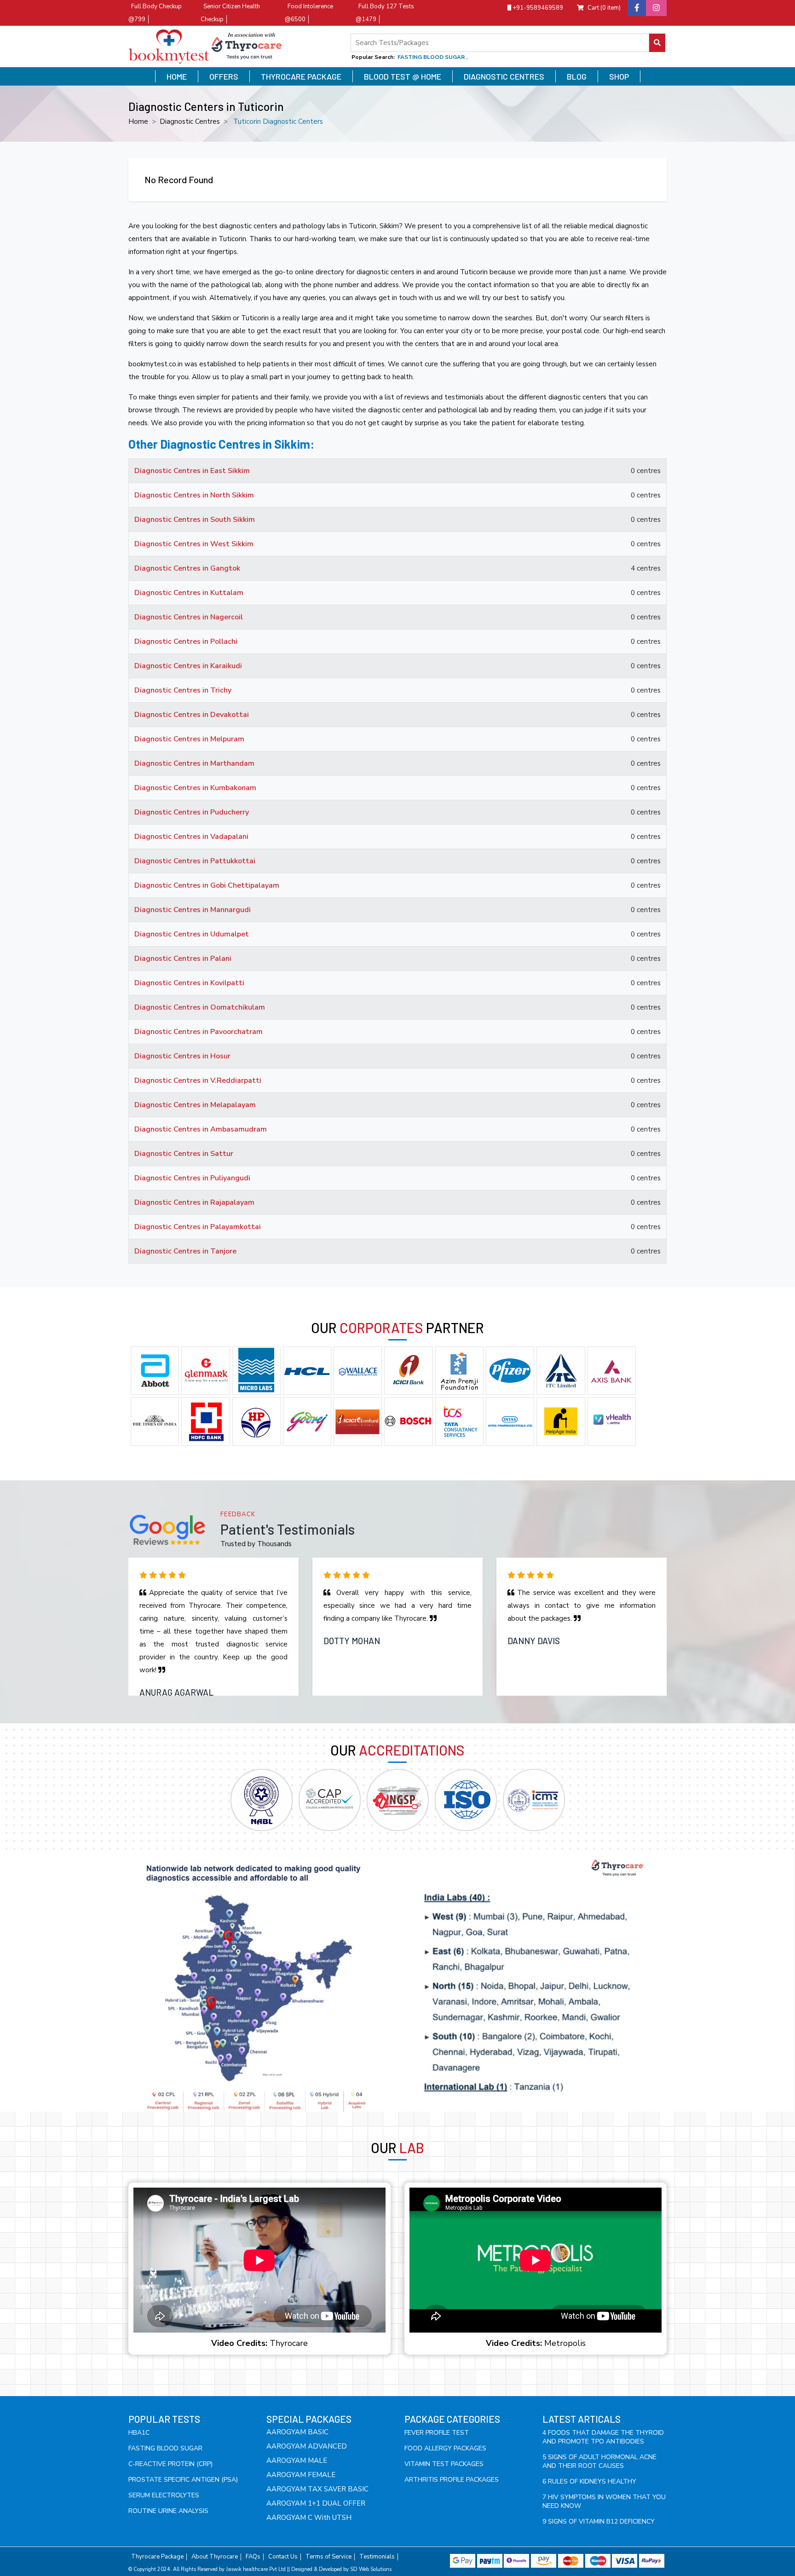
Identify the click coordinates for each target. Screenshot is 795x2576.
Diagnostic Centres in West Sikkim (194, 544)
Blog (577, 76)
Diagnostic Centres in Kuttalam (189, 593)
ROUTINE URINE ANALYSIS (168, 2511)
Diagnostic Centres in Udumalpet (192, 934)
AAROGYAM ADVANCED (307, 2446)
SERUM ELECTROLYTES (164, 2495)
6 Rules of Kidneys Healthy (589, 2481)
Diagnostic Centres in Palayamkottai (198, 1227)
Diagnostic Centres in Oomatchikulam (200, 1007)
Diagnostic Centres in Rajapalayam (194, 1202)
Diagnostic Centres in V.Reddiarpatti (198, 1080)
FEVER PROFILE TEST (437, 2433)
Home (177, 76)
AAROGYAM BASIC (297, 2432)
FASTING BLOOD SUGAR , (432, 57)
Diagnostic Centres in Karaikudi (188, 666)
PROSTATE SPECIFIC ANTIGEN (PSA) (183, 2480)
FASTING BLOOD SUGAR (165, 2448)
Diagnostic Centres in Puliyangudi (192, 1178)
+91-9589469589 (537, 8)
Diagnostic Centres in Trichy (183, 690)
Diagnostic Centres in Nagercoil (189, 617)
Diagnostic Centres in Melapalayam (195, 1105)
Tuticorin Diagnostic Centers (278, 121)
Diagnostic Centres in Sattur (184, 1154)
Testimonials (377, 2557)
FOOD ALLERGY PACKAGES (445, 2448)
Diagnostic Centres (504, 76)
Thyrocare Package (301, 76)
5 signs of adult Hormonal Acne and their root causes (599, 2461)
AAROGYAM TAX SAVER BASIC (317, 2489)
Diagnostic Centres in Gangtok (187, 568)
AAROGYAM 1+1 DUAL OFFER (316, 2503)
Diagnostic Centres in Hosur (182, 1056)
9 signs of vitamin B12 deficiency (599, 2521)
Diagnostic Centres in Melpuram (189, 739)
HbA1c (139, 2433)
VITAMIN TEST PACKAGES (444, 2464)
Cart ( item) (604, 8)
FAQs (253, 2557)
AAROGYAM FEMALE (301, 2475)
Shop (619, 76)
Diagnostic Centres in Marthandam (194, 763)
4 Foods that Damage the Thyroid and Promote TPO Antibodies (603, 2437)
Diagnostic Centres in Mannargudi (193, 910)
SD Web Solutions (371, 2569)
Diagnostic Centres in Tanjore (185, 1251)
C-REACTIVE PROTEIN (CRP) (170, 2464)
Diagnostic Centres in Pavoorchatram (199, 1032)
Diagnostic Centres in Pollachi (186, 641)
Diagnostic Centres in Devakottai (192, 715)
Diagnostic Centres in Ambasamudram (201, 1129)
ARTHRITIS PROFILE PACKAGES (452, 2480)
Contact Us (283, 2557)
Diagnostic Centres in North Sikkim (194, 495)
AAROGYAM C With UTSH (309, 2518)
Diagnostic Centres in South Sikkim (195, 520)
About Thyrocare (215, 2557)
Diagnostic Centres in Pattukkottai (195, 861)
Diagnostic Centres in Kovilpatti (189, 983)
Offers (224, 76)
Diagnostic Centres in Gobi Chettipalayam (207, 885)
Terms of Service (328, 2557)
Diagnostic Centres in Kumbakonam (195, 788)
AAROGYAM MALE (297, 2460)
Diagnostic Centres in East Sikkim (192, 471)
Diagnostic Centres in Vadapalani (191, 837)
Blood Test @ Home (403, 76)
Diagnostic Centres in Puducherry (192, 812)
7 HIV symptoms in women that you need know (604, 2501)
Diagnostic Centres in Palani (183, 959)
